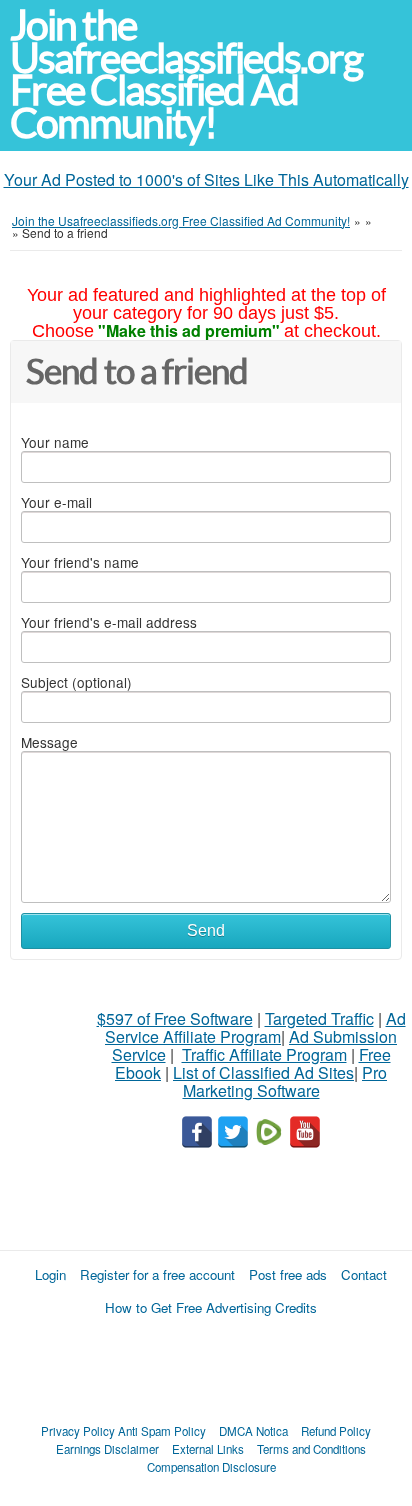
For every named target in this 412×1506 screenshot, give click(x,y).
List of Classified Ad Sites (263, 1072)
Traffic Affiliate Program (264, 1054)
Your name (55, 442)
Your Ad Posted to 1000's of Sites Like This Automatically (206, 179)
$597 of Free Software (175, 1018)
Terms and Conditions (311, 1449)
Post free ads (288, 1274)
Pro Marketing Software (285, 1081)
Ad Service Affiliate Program (255, 1027)
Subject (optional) (76, 682)
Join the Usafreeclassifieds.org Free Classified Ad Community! (186, 74)
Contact (364, 1274)
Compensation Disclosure (211, 1467)
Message (49, 742)
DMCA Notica (253, 1431)
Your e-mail (56, 502)
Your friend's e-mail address (109, 622)
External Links (208, 1449)
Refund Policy (336, 1431)
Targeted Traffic (319, 1018)
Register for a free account (157, 1274)
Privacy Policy (78, 1431)
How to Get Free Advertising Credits (211, 1307)
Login (50, 1274)
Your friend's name (80, 562)
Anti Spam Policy (162, 1431)
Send (206, 930)
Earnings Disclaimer (107, 1449)
